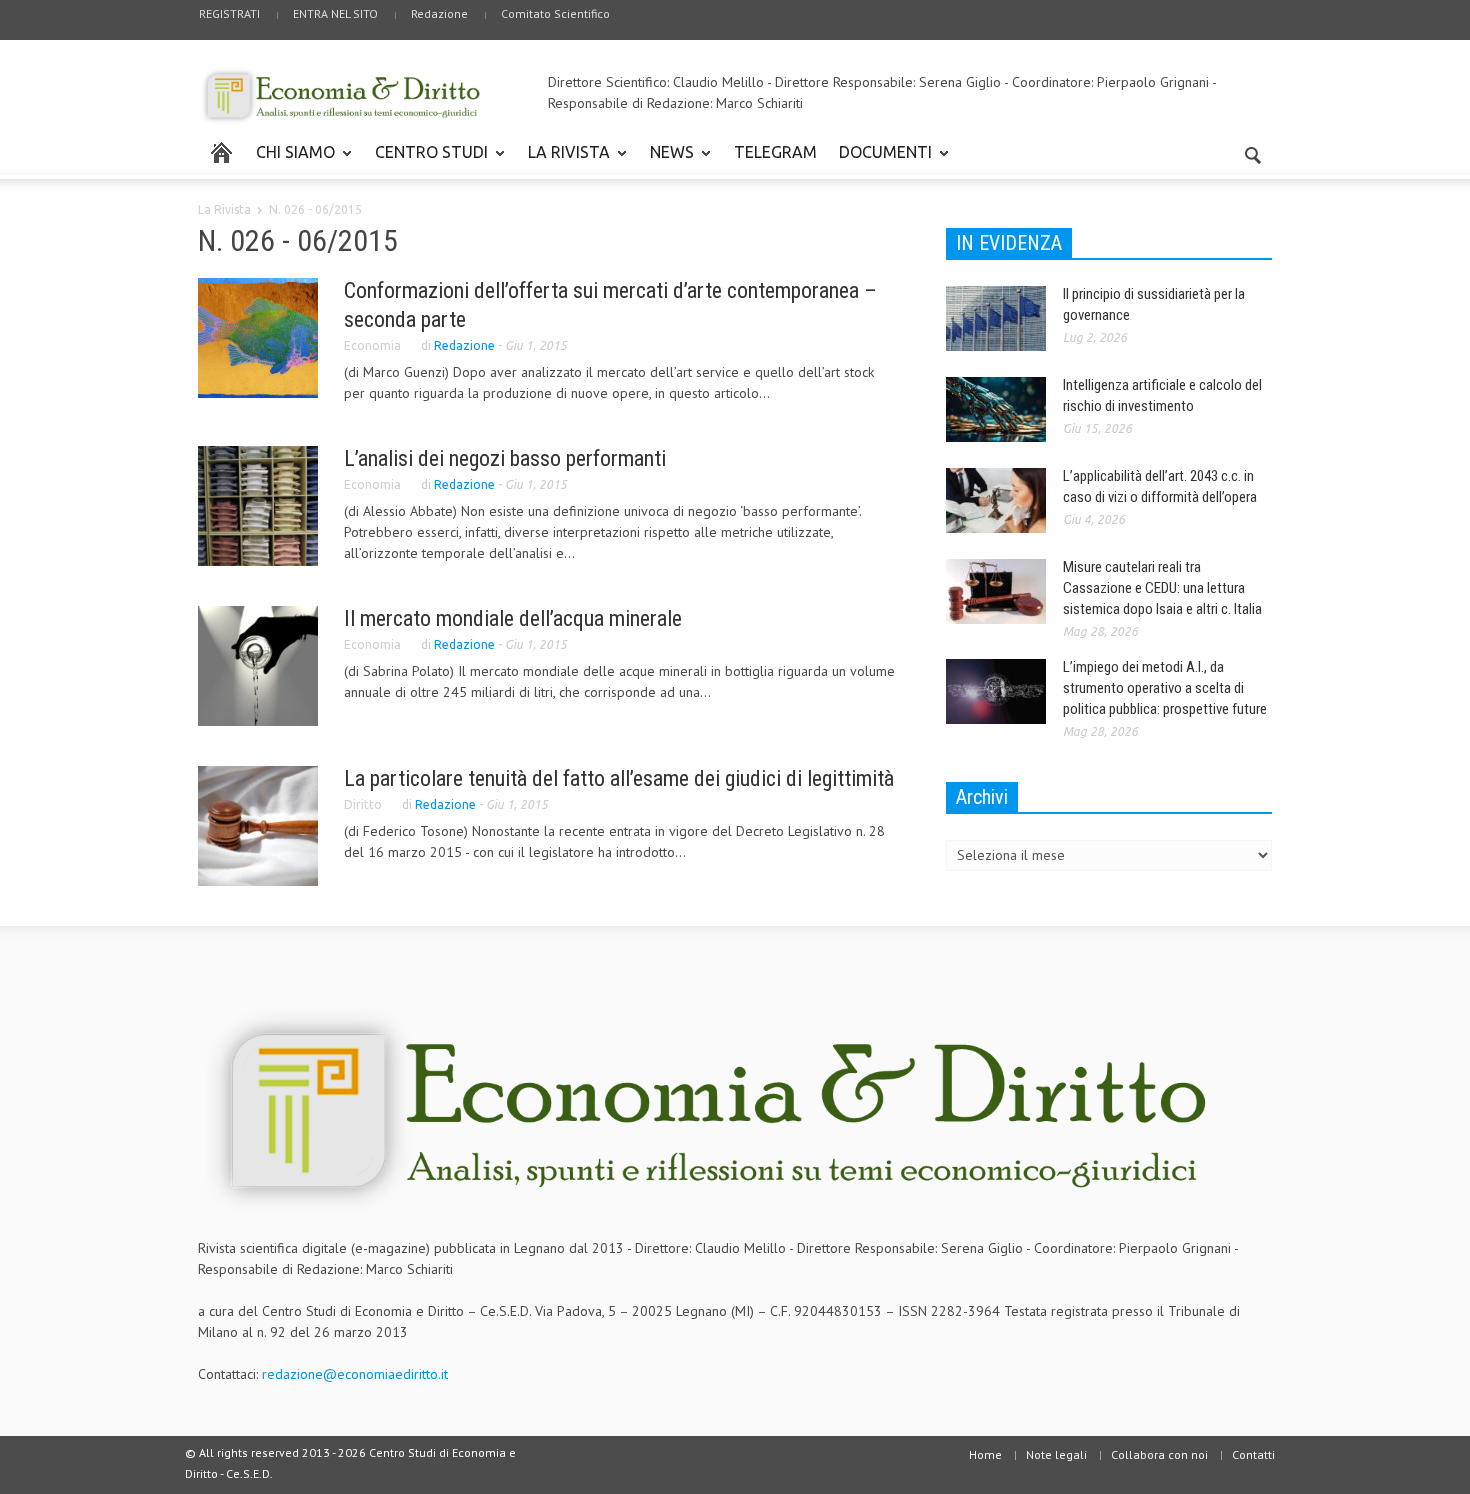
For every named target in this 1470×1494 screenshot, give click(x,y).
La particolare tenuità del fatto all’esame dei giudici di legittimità (619, 778)
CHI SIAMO (290, 161)
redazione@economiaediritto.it (355, 1374)
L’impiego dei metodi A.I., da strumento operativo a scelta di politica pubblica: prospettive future (1165, 688)
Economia (372, 345)
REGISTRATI (229, 13)
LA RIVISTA (563, 161)
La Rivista (224, 209)
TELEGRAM (775, 152)
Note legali (1056, 1454)
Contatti (1253, 1454)
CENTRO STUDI (426, 161)
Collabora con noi (1159, 1454)
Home (985, 1454)
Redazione (439, 13)
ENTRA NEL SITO (335, 13)
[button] (1252, 151)
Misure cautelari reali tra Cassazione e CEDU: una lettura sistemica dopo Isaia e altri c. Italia (1162, 588)
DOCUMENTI (880, 161)
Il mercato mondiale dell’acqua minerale (513, 618)
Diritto (363, 804)
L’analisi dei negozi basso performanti (505, 458)
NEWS (666, 161)
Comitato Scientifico (555, 13)
